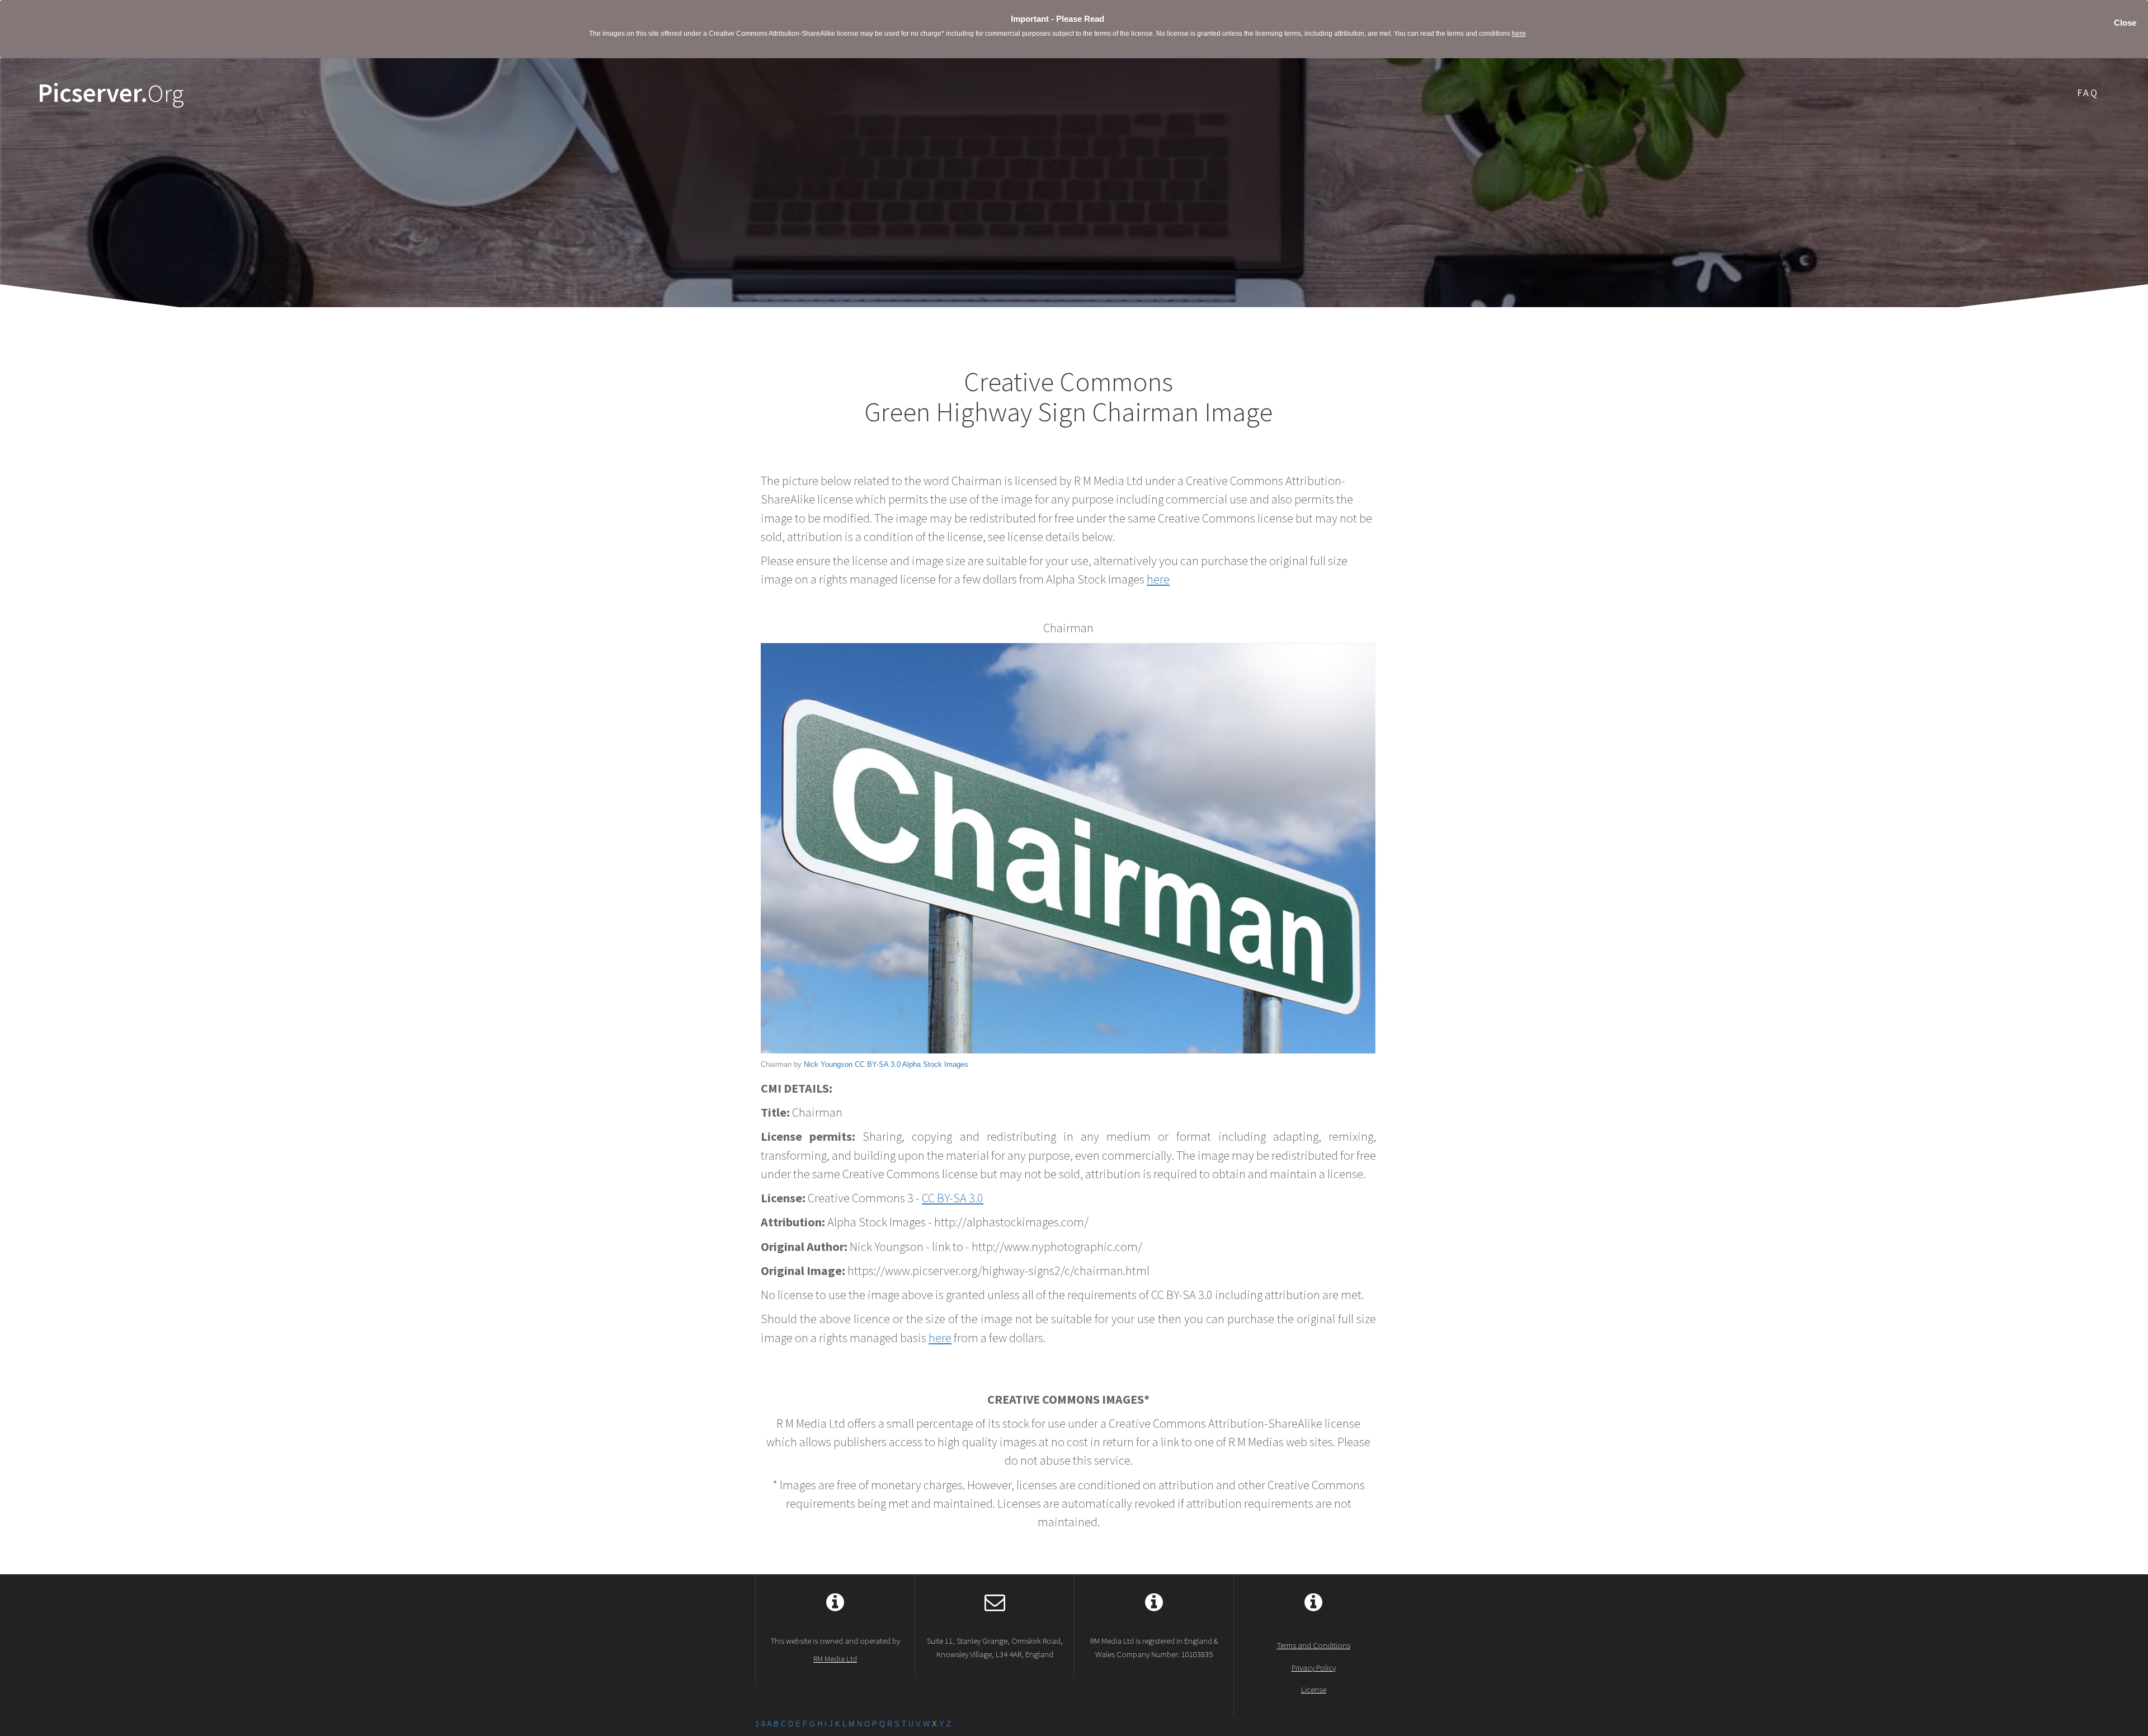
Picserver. (111, 93)
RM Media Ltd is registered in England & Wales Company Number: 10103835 (1154, 1647)
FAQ (2088, 93)
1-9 (760, 1724)
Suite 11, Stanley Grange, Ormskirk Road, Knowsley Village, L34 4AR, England (995, 1647)
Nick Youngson (828, 1064)
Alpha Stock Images (935, 1064)
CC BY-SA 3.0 (878, 1064)
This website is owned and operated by (835, 1649)
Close (2125, 23)
